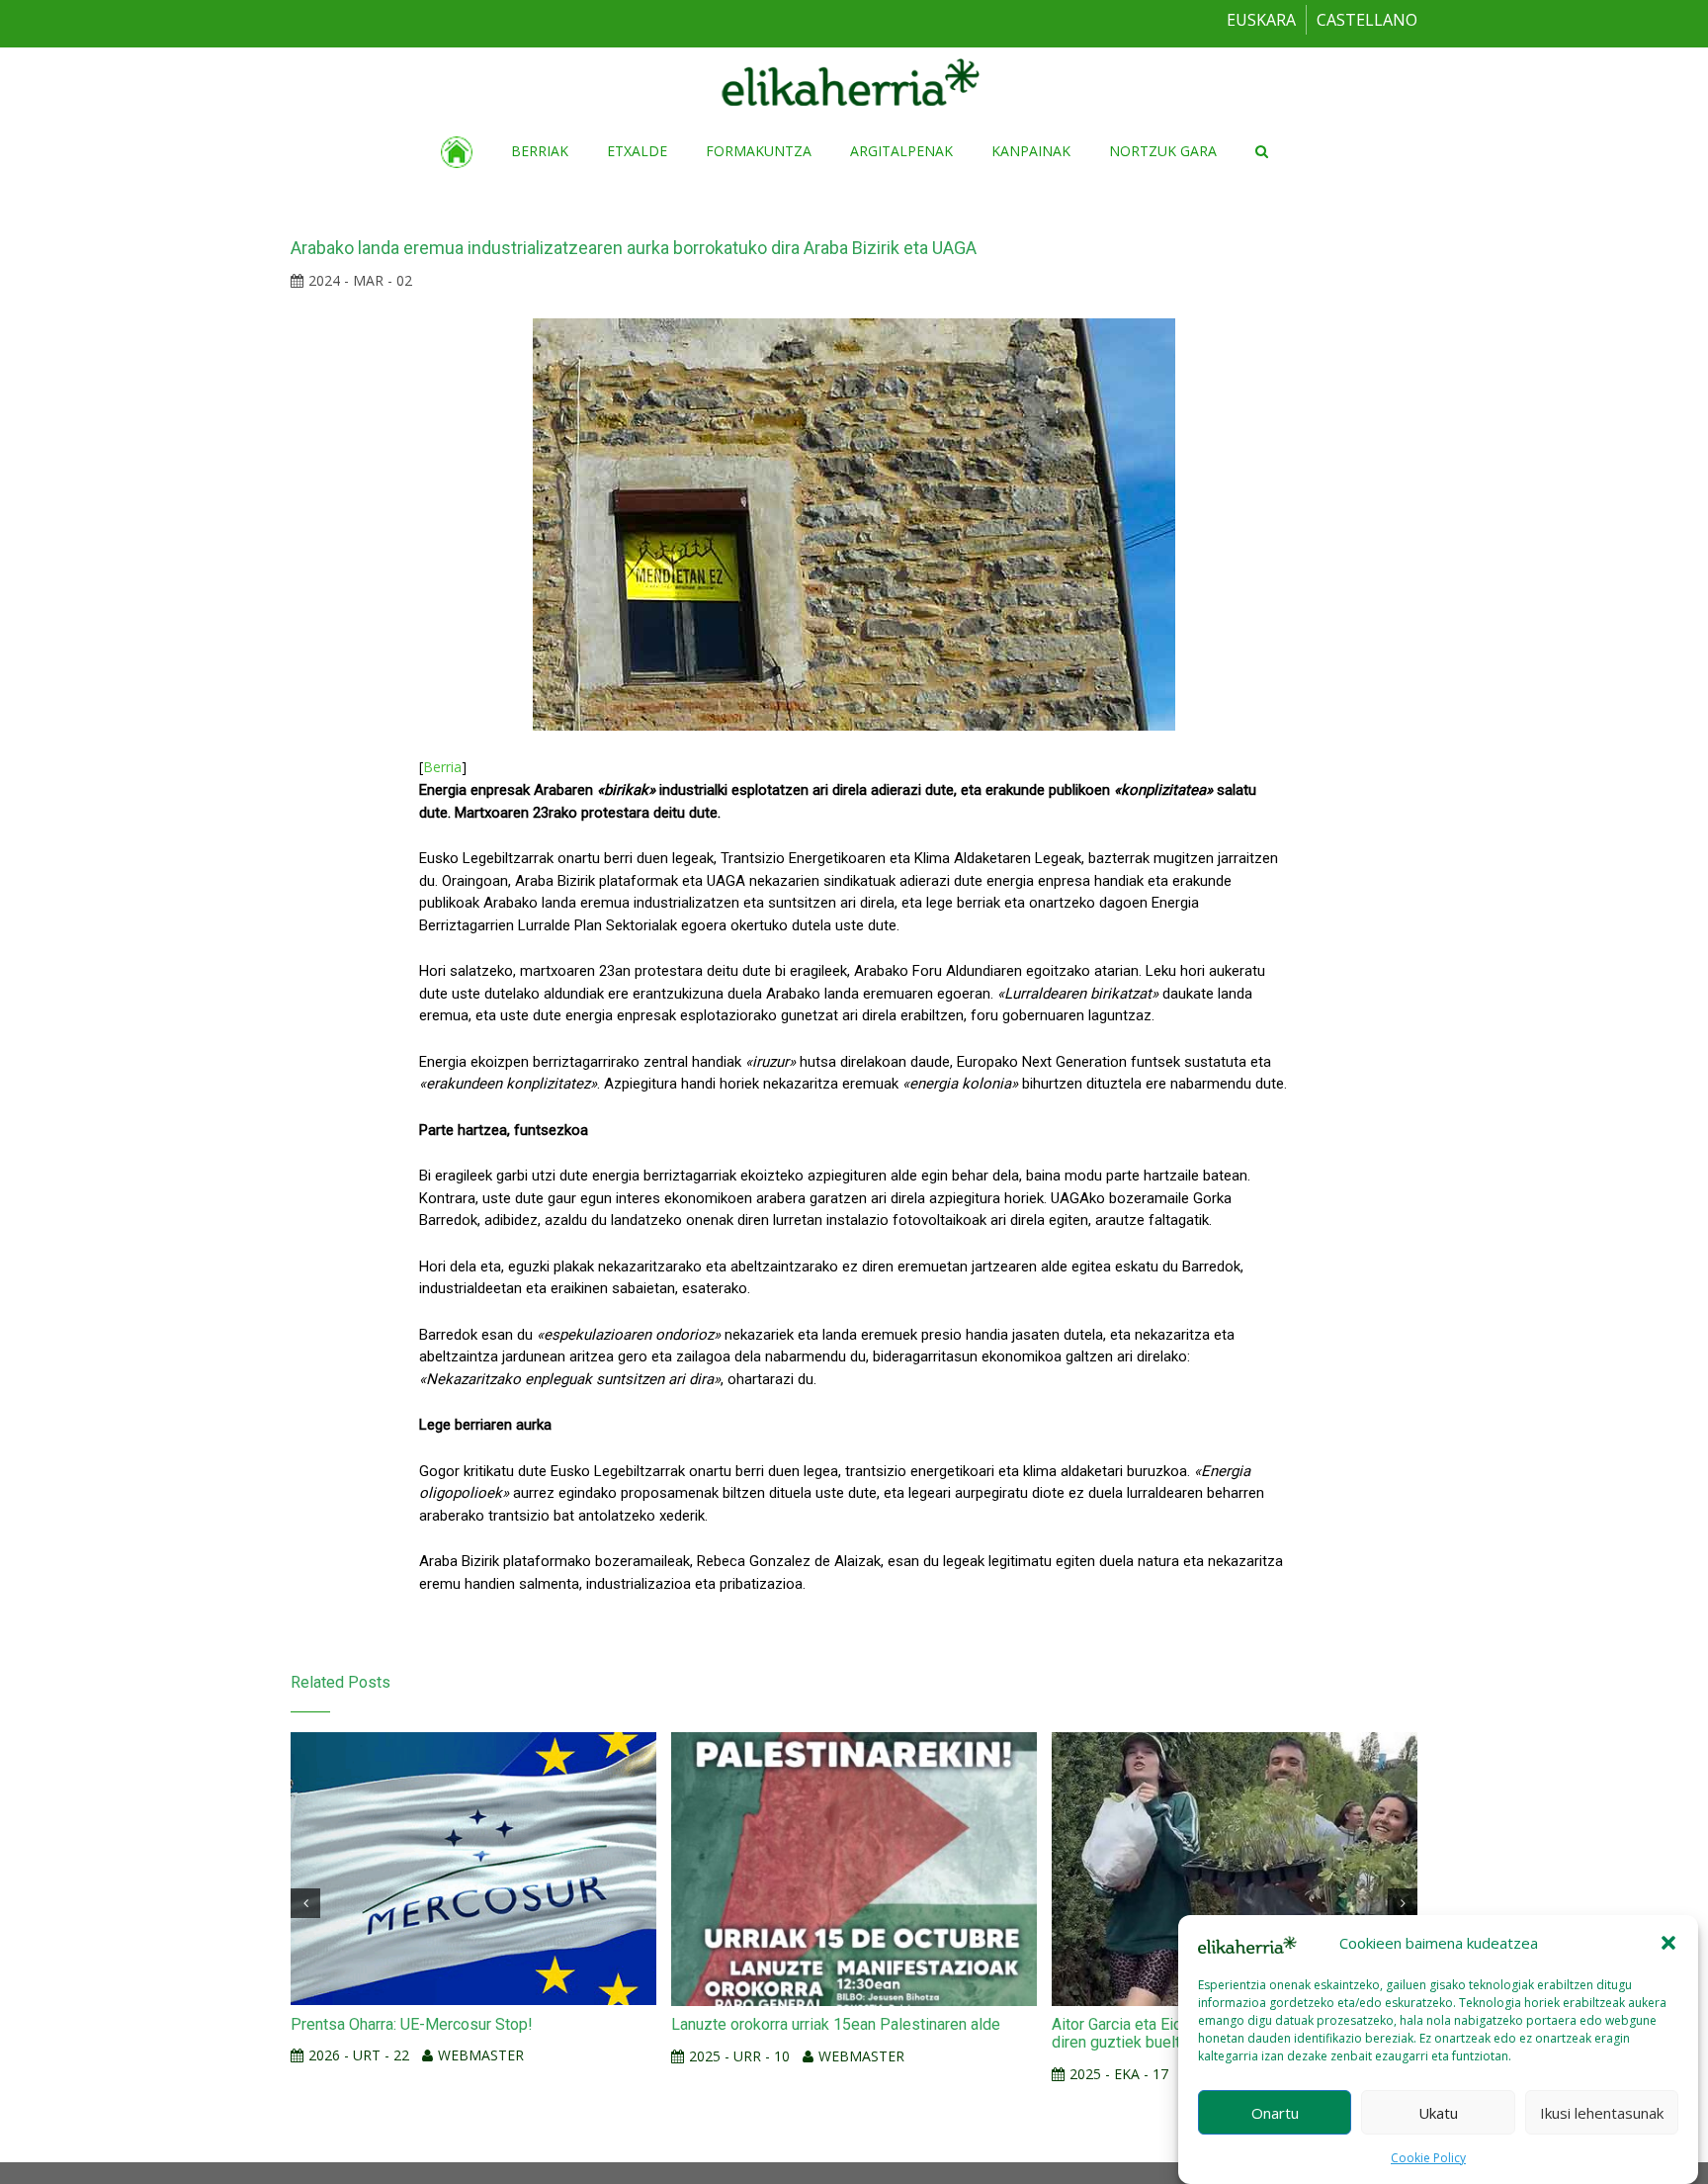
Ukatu (1438, 2112)
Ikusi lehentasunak (1602, 2112)
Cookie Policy (1428, 2158)
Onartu (1275, 2112)
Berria (442, 767)
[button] (1668, 1943)
